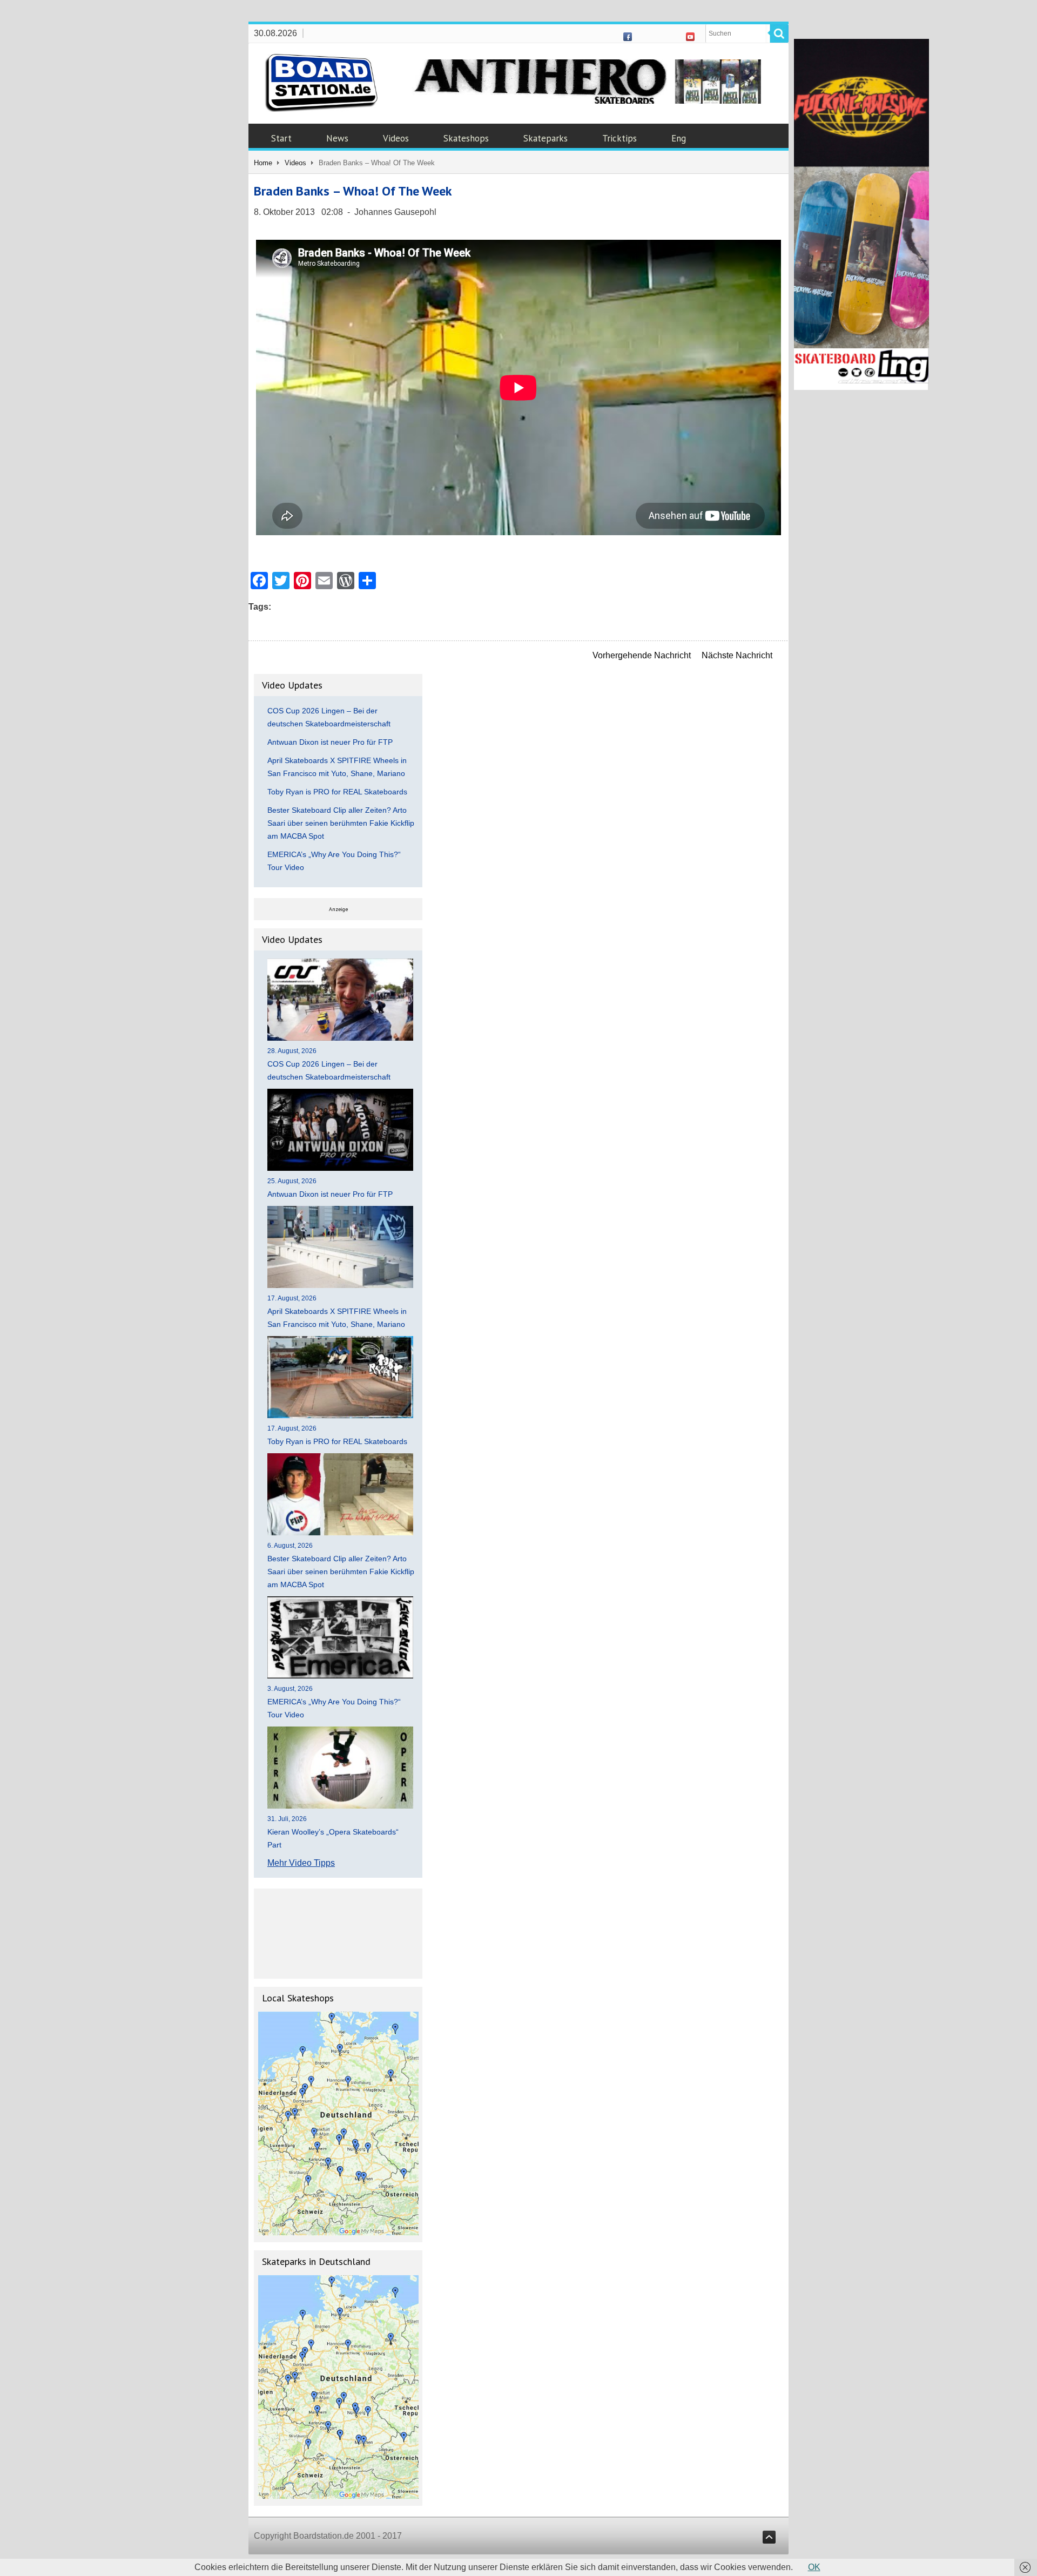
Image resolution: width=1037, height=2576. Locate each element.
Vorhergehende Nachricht (642, 655)
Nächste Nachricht (737, 655)
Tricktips (619, 138)
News (337, 138)
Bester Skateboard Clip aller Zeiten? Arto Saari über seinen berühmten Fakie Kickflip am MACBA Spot (341, 823)
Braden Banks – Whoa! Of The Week (353, 191)
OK (814, 2567)
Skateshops (466, 138)
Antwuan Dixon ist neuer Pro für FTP (330, 742)
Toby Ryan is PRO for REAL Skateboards (337, 792)
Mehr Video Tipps (301, 1863)
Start (281, 138)
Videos (396, 138)
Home (263, 163)
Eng (679, 138)
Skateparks (546, 138)
